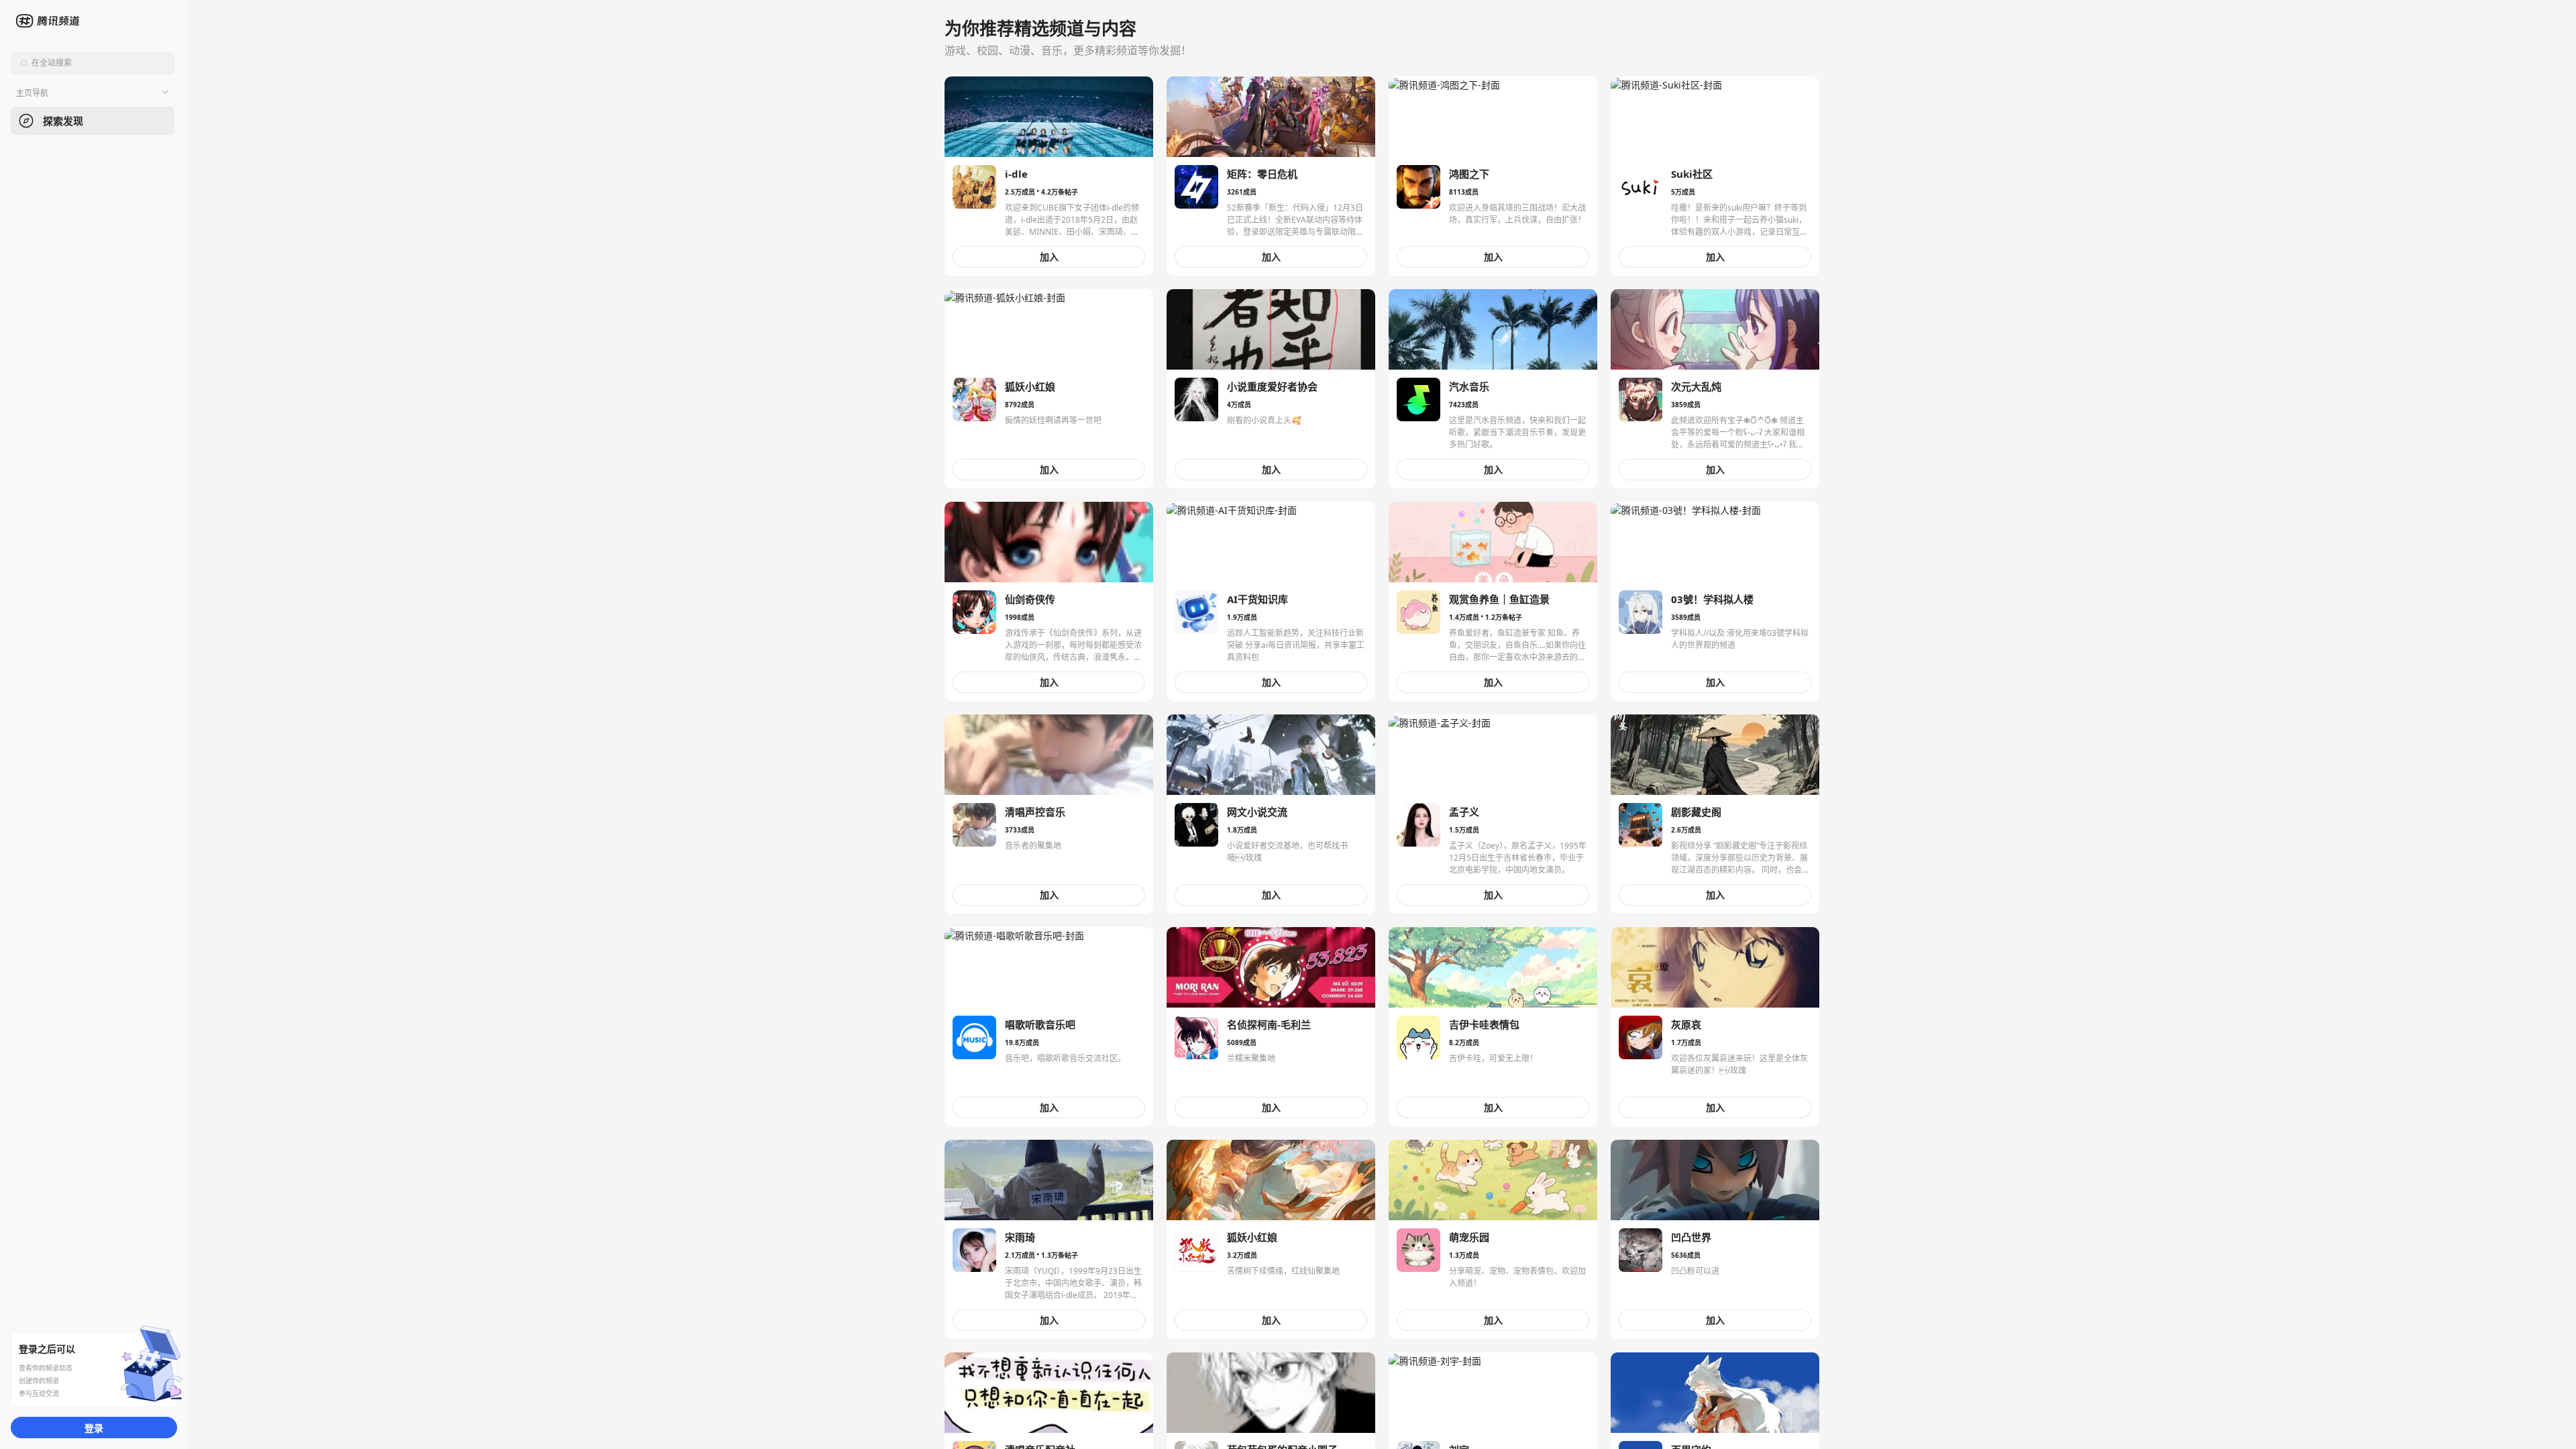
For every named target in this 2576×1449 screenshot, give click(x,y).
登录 (94, 1428)
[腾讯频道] (49, 21)
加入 (1049, 257)
